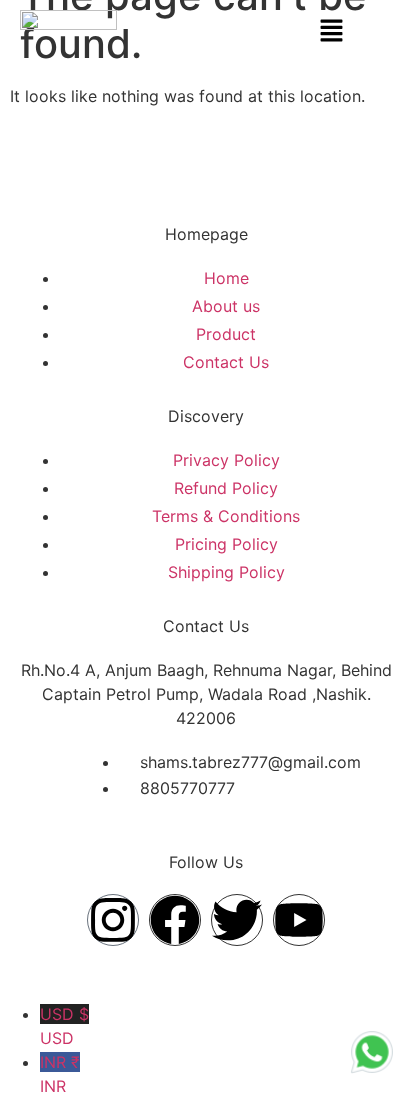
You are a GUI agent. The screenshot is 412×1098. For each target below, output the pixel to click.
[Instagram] (113, 920)
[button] (332, 31)
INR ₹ (60, 1074)
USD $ (64, 1026)
